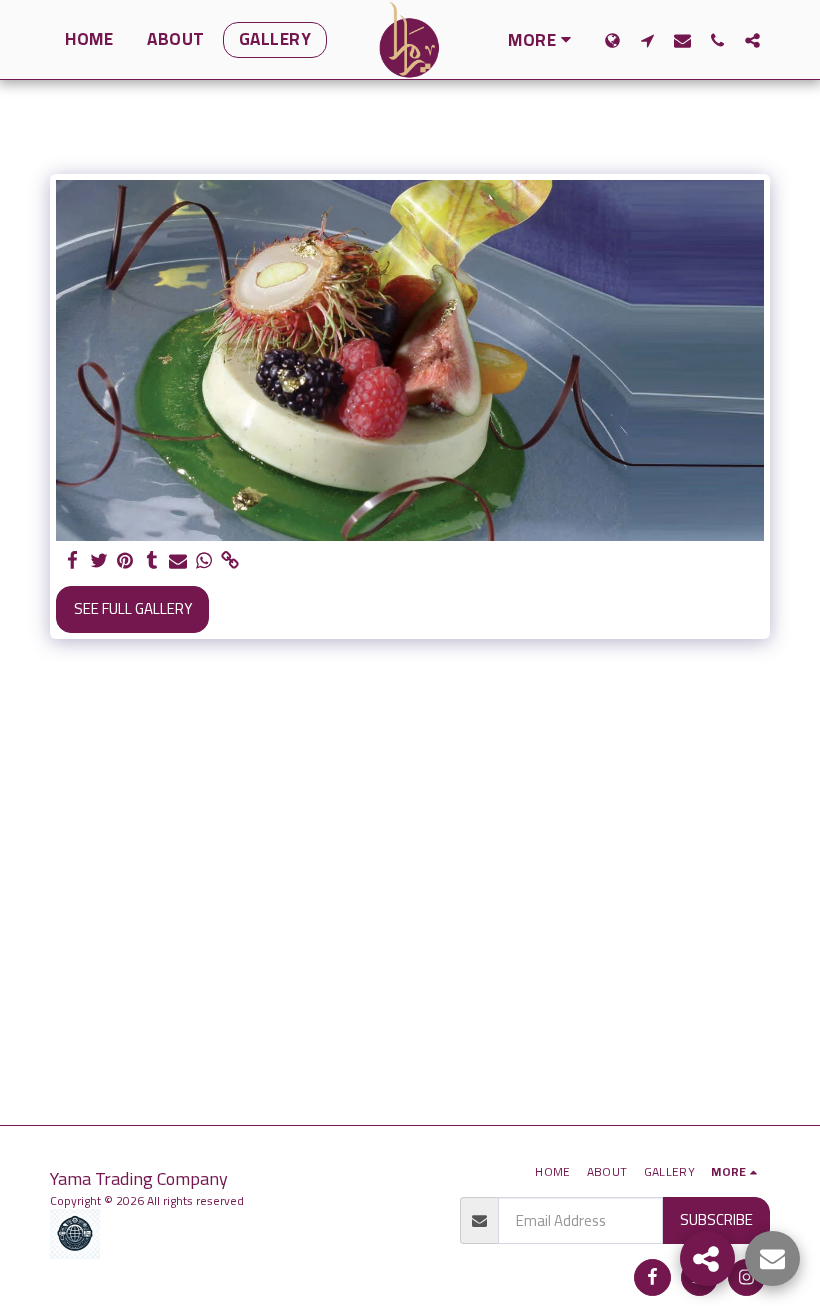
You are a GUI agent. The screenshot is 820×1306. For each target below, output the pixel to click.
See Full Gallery (133, 608)
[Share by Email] (178, 561)
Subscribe (716, 1219)
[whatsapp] (204, 561)
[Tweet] (99, 561)
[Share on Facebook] (73, 561)
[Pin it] (125, 561)
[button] (647, 40)
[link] (230, 561)
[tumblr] (151, 561)
